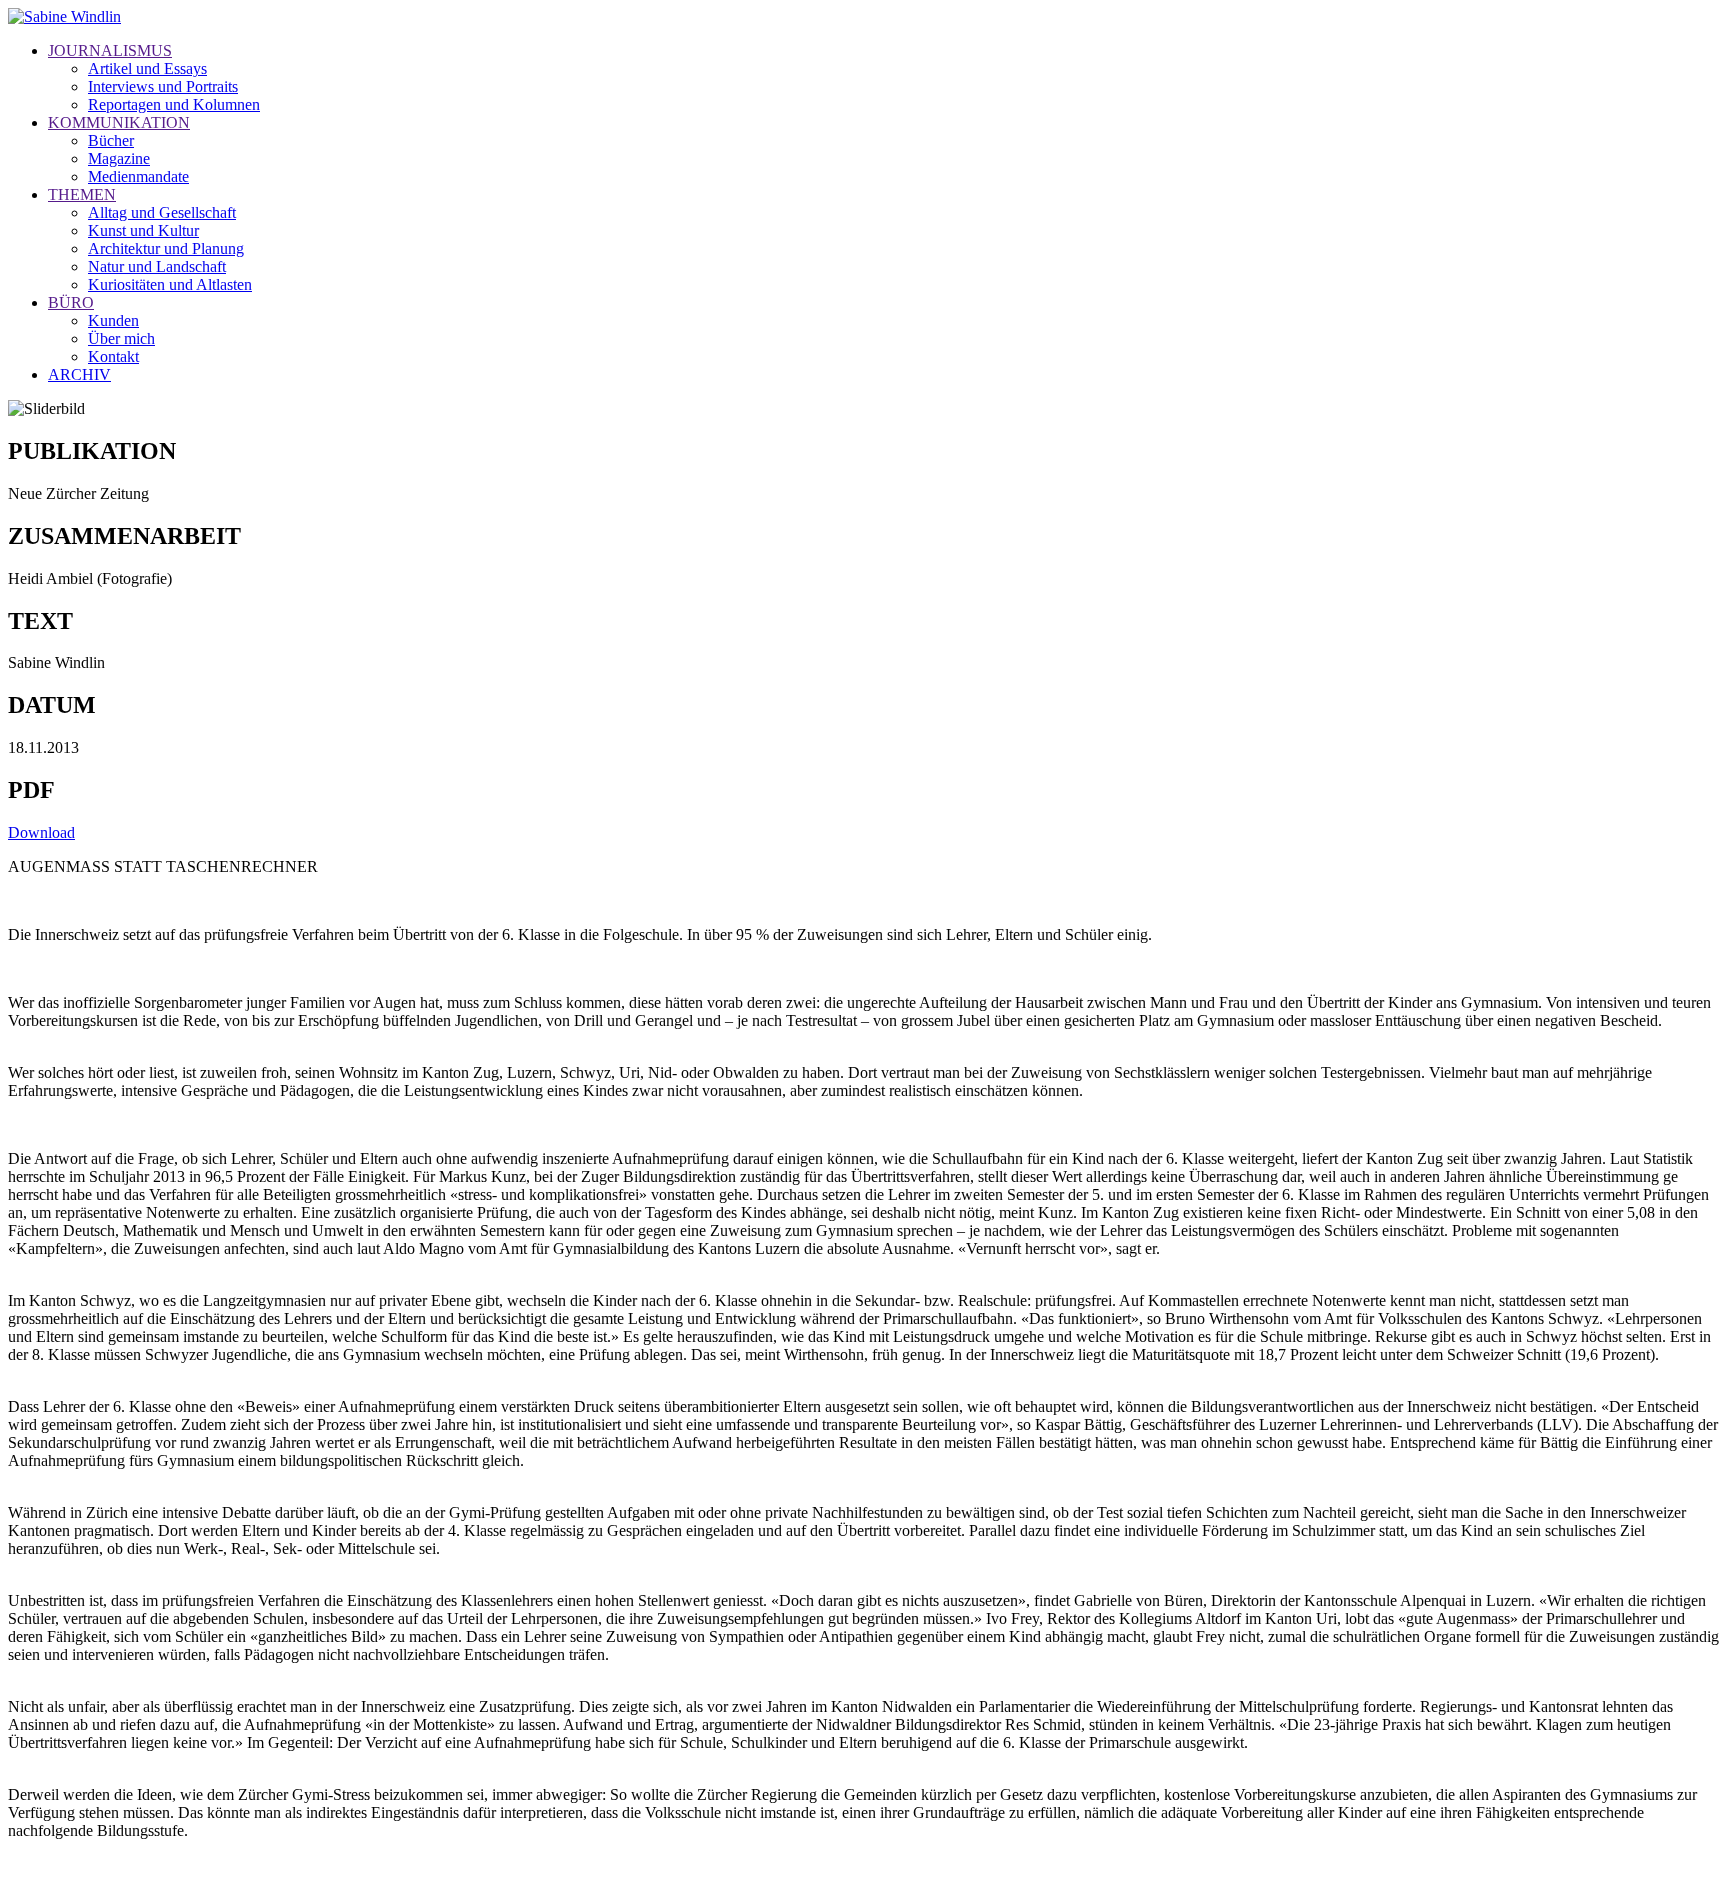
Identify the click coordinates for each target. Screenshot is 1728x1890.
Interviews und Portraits (163, 86)
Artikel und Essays (147, 68)
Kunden (113, 320)
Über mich (121, 338)
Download (41, 832)
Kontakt (113, 356)
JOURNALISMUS (110, 50)
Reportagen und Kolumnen (174, 104)
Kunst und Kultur (143, 230)
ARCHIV (79, 374)
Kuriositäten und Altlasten (170, 284)
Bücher (111, 140)
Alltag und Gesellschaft (162, 212)
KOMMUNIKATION (119, 122)
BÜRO (71, 302)
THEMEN (82, 194)
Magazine (119, 158)
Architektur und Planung (166, 248)
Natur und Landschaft (157, 266)
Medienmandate (138, 176)
